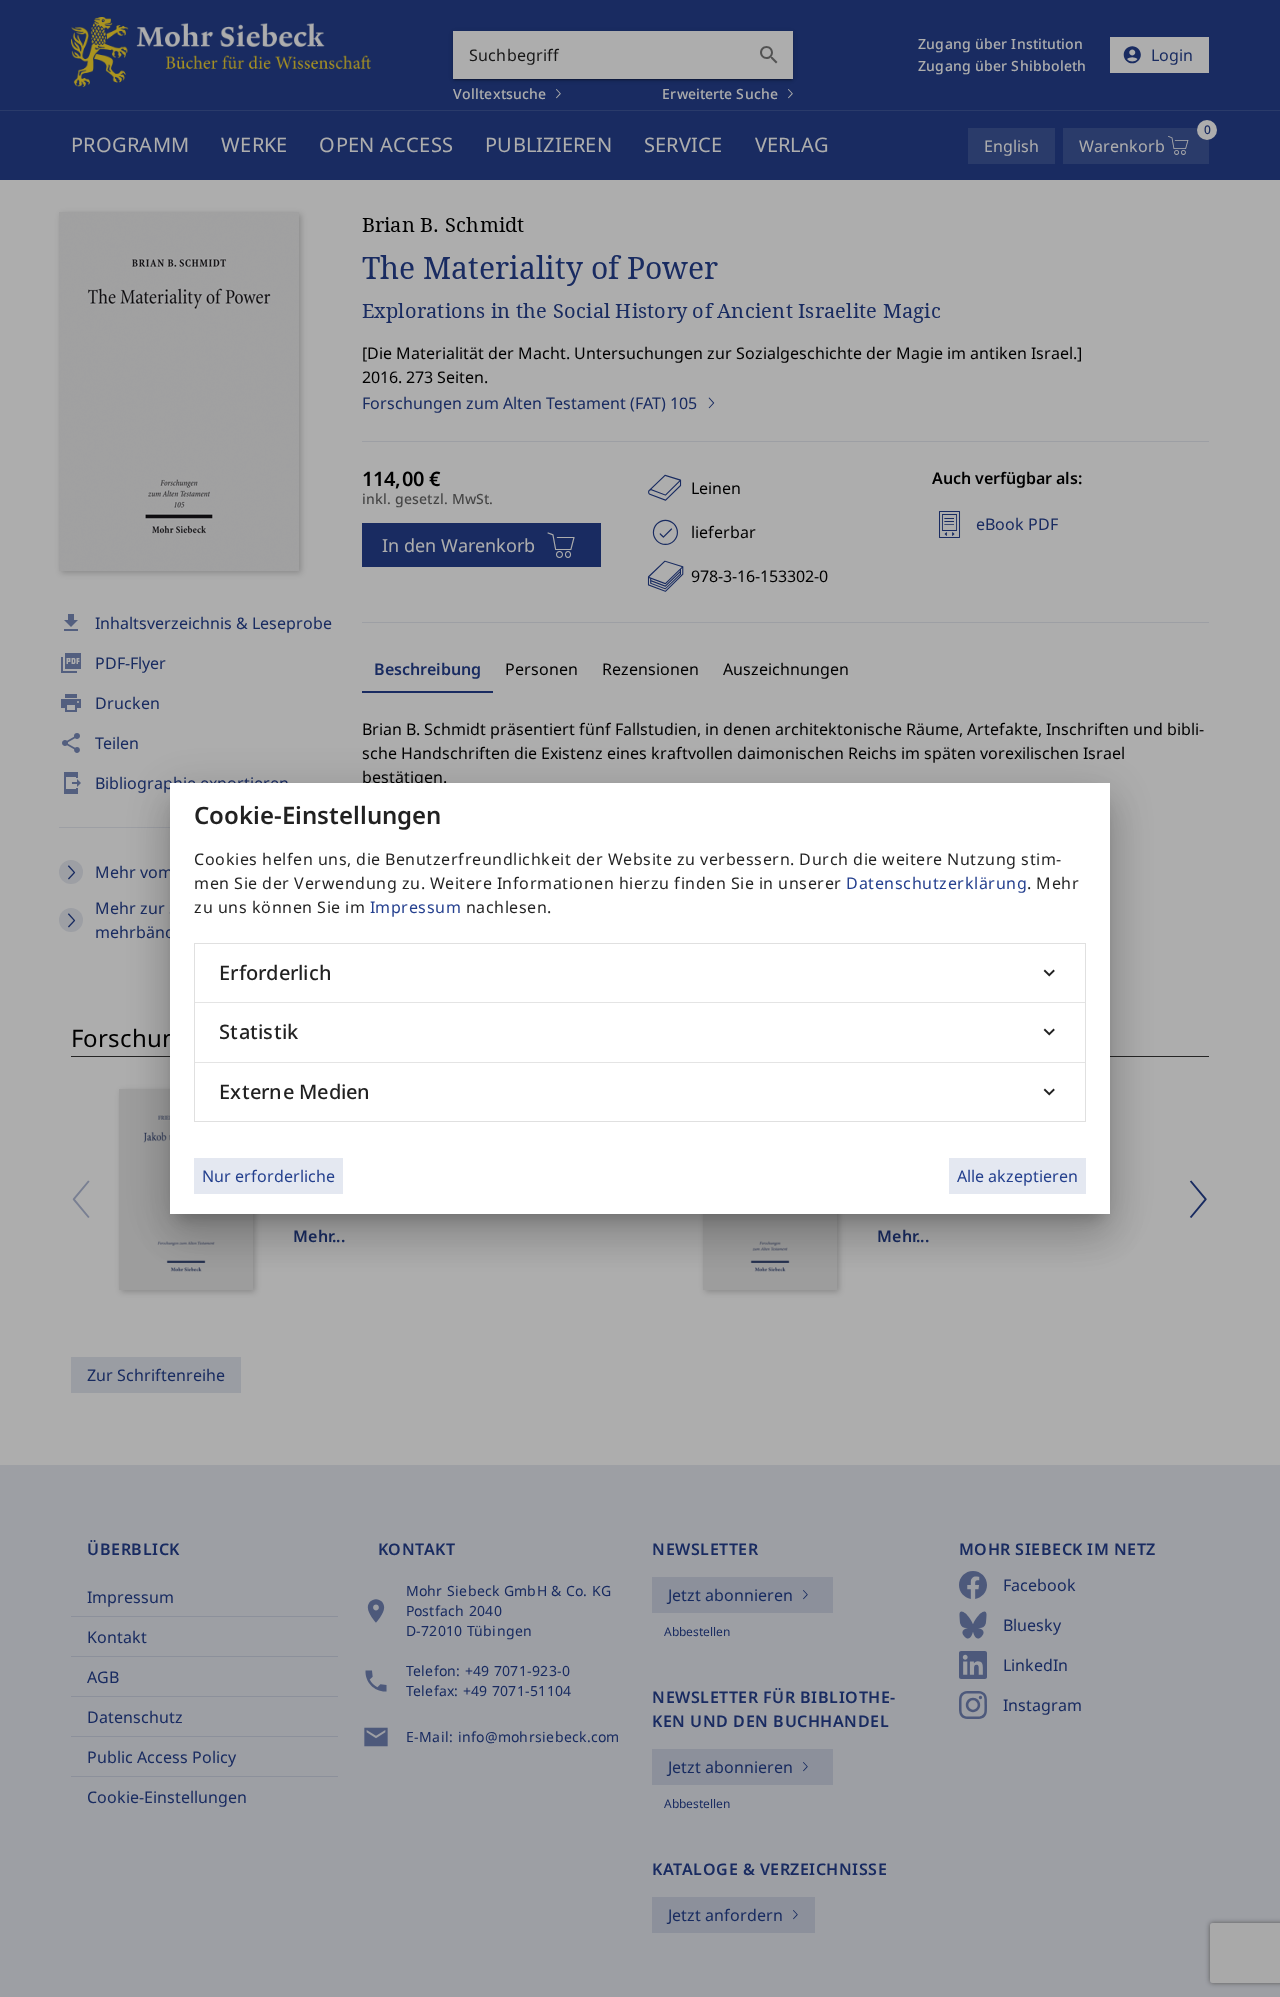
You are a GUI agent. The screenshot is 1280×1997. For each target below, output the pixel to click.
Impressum (416, 907)
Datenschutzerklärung (936, 883)
